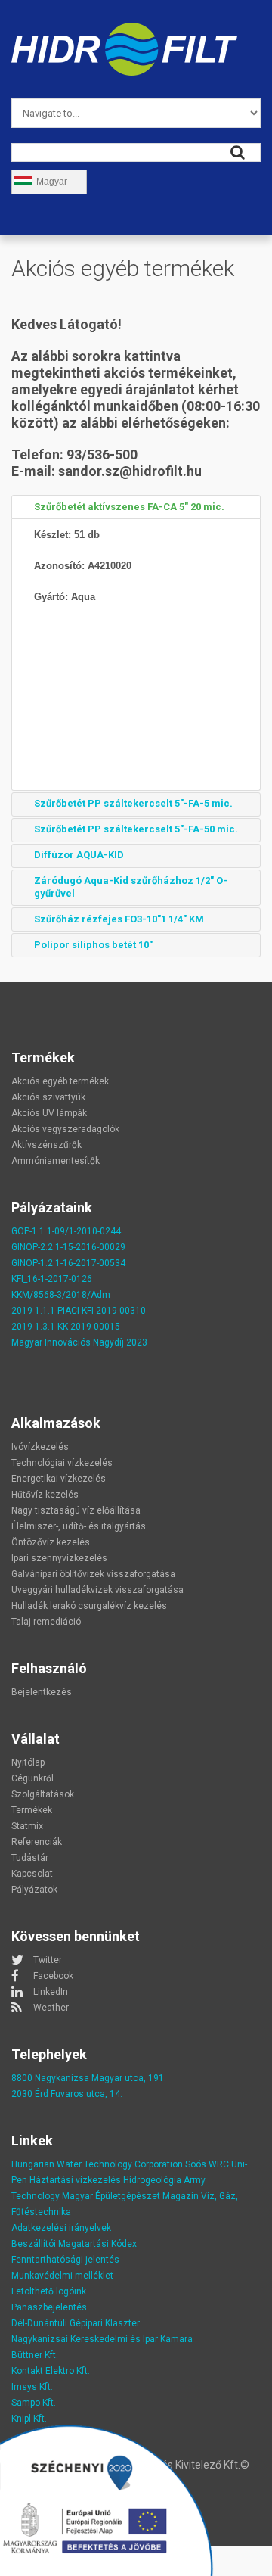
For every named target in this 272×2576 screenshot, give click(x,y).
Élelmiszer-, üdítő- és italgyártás (79, 1526)
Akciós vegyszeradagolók (65, 1129)
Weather (51, 2008)
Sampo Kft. (34, 2403)
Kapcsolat (32, 1874)
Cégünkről (32, 1778)
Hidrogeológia (152, 2180)
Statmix (27, 1826)
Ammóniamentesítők (56, 1161)
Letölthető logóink (49, 2291)
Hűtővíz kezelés (45, 1495)
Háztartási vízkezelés (75, 2180)
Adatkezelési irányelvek (61, 2228)
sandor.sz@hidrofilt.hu (130, 471)
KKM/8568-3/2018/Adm (61, 1295)
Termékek (32, 1810)
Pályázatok (34, 1890)
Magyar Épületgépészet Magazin (130, 2196)
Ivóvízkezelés (40, 1447)
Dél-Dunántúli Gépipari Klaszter (76, 2323)
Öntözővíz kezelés (51, 1542)
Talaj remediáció (46, 1622)
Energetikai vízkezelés (59, 1479)
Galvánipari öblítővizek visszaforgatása (93, 1574)
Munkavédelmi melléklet (62, 2276)
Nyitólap (28, 1762)
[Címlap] (124, 31)
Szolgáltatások (43, 1794)
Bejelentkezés (42, 1692)
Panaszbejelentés (49, 2307)
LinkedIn (51, 1992)
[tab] (136, 507)
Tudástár (30, 1858)
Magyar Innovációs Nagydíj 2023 (79, 1342)
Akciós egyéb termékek (60, 1081)
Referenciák (37, 1842)
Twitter (48, 1960)
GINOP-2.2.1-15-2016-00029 (68, 1247)
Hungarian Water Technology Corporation (97, 2164)
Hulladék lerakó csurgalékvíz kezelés (89, 1606)
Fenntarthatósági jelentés (65, 2260)
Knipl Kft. (29, 2419)
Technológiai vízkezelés (62, 1463)
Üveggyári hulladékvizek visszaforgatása (97, 1590)
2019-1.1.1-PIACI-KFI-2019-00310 (79, 1311)
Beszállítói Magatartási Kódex (74, 2244)
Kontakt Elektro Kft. (51, 2371)
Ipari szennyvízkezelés (59, 1558)
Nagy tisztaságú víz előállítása (76, 1510)
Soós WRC (207, 2164)
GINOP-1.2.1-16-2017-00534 (68, 1263)
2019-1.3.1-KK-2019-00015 (66, 1327)
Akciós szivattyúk (48, 1097)
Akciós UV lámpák (49, 1113)
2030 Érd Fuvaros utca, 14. (67, 2094)
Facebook (53, 1976)
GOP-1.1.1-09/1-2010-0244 (66, 1231)
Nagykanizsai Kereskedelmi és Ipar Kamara (102, 2339)
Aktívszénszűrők (46, 1145)
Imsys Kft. (32, 2387)
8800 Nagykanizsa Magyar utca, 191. (89, 2078)
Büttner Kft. (35, 2355)
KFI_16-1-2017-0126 (52, 1279)
